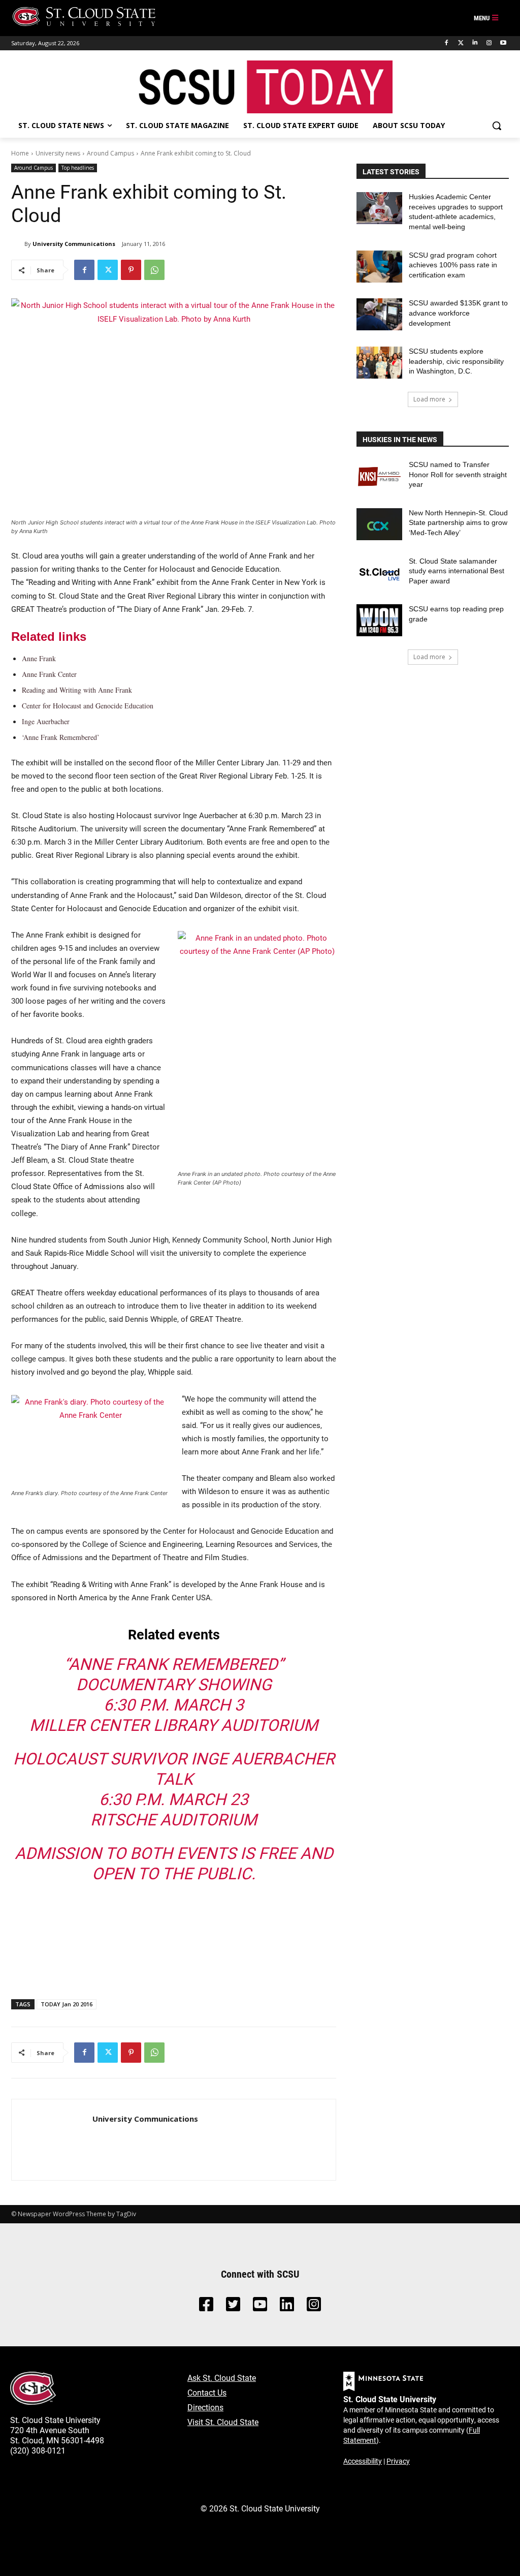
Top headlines (78, 168)
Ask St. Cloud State (222, 2378)
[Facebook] (447, 43)
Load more (429, 399)
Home (20, 153)
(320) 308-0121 (38, 2450)
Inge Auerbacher (46, 721)
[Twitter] (461, 43)
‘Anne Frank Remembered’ (61, 737)
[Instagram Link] (314, 2307)
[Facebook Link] (206, 2307)
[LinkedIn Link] (287, 2307)
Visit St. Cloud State (223, 2422)
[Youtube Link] (260, 2307)
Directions (205, 2407)
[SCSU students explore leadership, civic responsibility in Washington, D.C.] (379, 363)
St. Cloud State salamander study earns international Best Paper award (457, 571)
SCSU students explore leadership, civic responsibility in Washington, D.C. (456, 361)
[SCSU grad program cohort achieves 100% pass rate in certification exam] (379, 267)
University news (58, 153)
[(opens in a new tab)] (379, 476)
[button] (497, 126)
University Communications (74, 244)
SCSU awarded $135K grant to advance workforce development (458, 313)
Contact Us (207, 2392)
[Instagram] (489, 43)
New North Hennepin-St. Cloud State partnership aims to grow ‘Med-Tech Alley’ (458, 523)
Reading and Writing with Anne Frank (77, 690)
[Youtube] (503, 43)
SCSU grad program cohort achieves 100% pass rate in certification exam (453, 265)
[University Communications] (18, 244)
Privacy (398, 2461)
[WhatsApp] (154, 270)
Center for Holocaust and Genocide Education (88, 706)
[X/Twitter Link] (233, 2307)
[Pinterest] (131, 270)
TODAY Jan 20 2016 (67, 2004)
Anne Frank (39, 658)
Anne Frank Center (49, 674)
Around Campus (110, 153)
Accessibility (363, 2461)
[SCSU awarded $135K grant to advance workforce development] (379, 314)
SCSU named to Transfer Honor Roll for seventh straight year (458, 474)
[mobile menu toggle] (486, 18)
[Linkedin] (475, 43)
